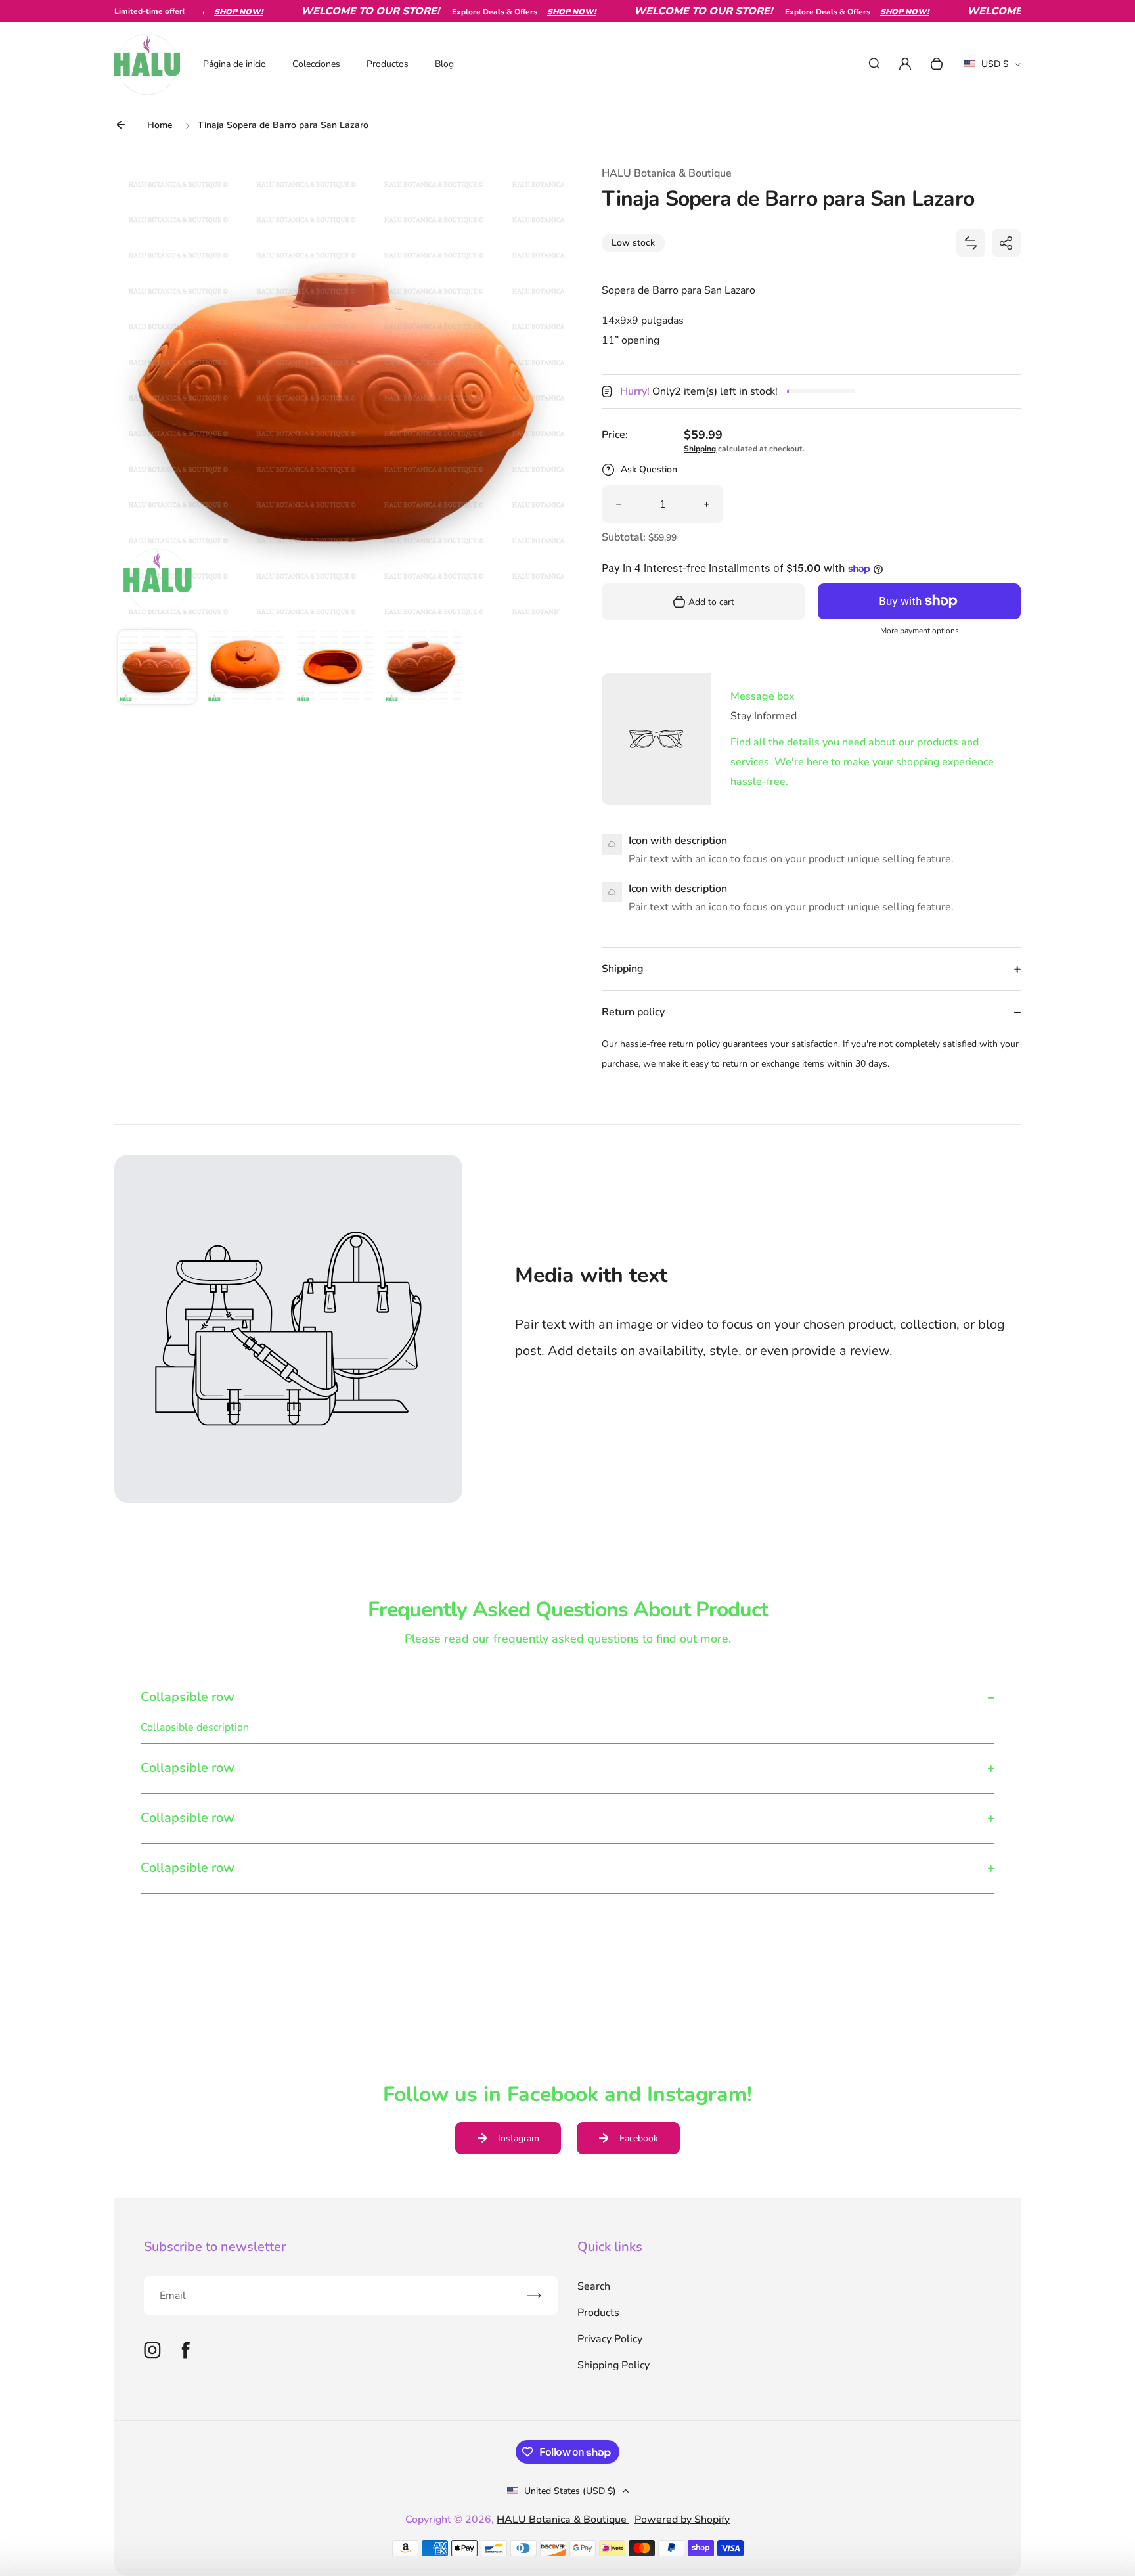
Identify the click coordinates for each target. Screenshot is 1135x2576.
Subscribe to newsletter (215, 2247)
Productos (388, 64)
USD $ (992, 68)
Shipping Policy (613, 2365)
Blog (444, 64)
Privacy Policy (610, 2339)
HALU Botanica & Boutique (563, 2520)
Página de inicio (234, 64)
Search (594, 2286)
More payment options (920, 631)
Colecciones (316, 64)
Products (598, 2313)
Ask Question (649, 469)
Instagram (519, 2138)
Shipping (700, 449)
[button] (157, 669)
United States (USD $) (570, 2491)
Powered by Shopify (682, 2520)
